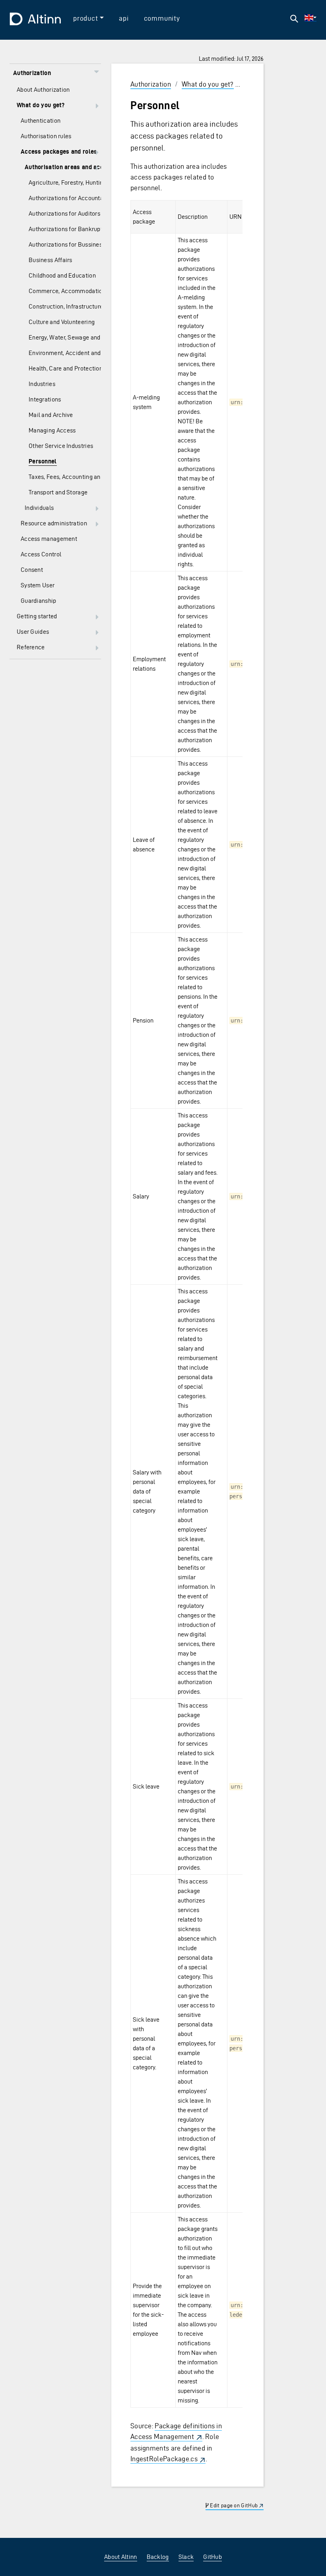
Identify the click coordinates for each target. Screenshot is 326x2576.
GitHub (212, 2557)
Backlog (158, 2557)
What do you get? (208, 84)
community (162, 18)
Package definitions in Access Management (176, 2431)
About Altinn (121, 2557)
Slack (186, 2557)
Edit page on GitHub (233, 2506)
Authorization (151, 84)
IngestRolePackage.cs (164, 2459)
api (124, 18)
